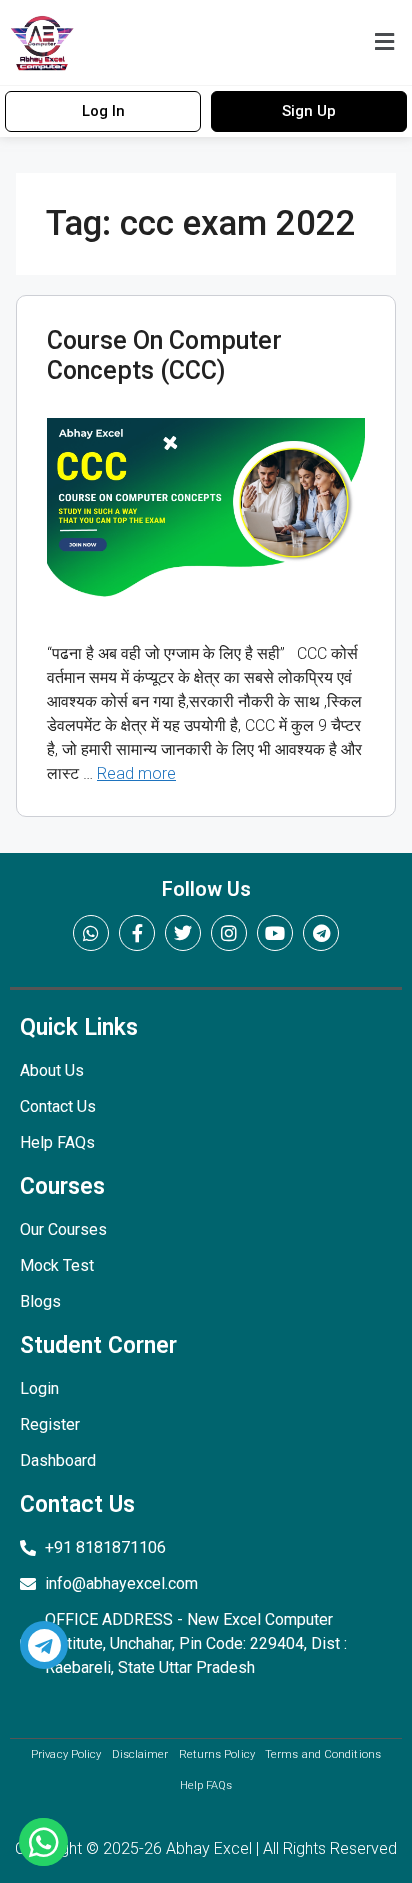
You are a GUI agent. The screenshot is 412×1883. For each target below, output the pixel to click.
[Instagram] (229, 933)
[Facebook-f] (137, 933)
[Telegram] (321, 933)
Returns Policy (217, 1754)
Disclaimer (140, 1754)
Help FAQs (206, 1785)
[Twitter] (183, 933)
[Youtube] (275, 933)
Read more (136, 773)
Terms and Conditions (323, 1754)
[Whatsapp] (91, 933)
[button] (385, 42)
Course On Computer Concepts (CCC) (164, 355)
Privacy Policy (66, 1754)
